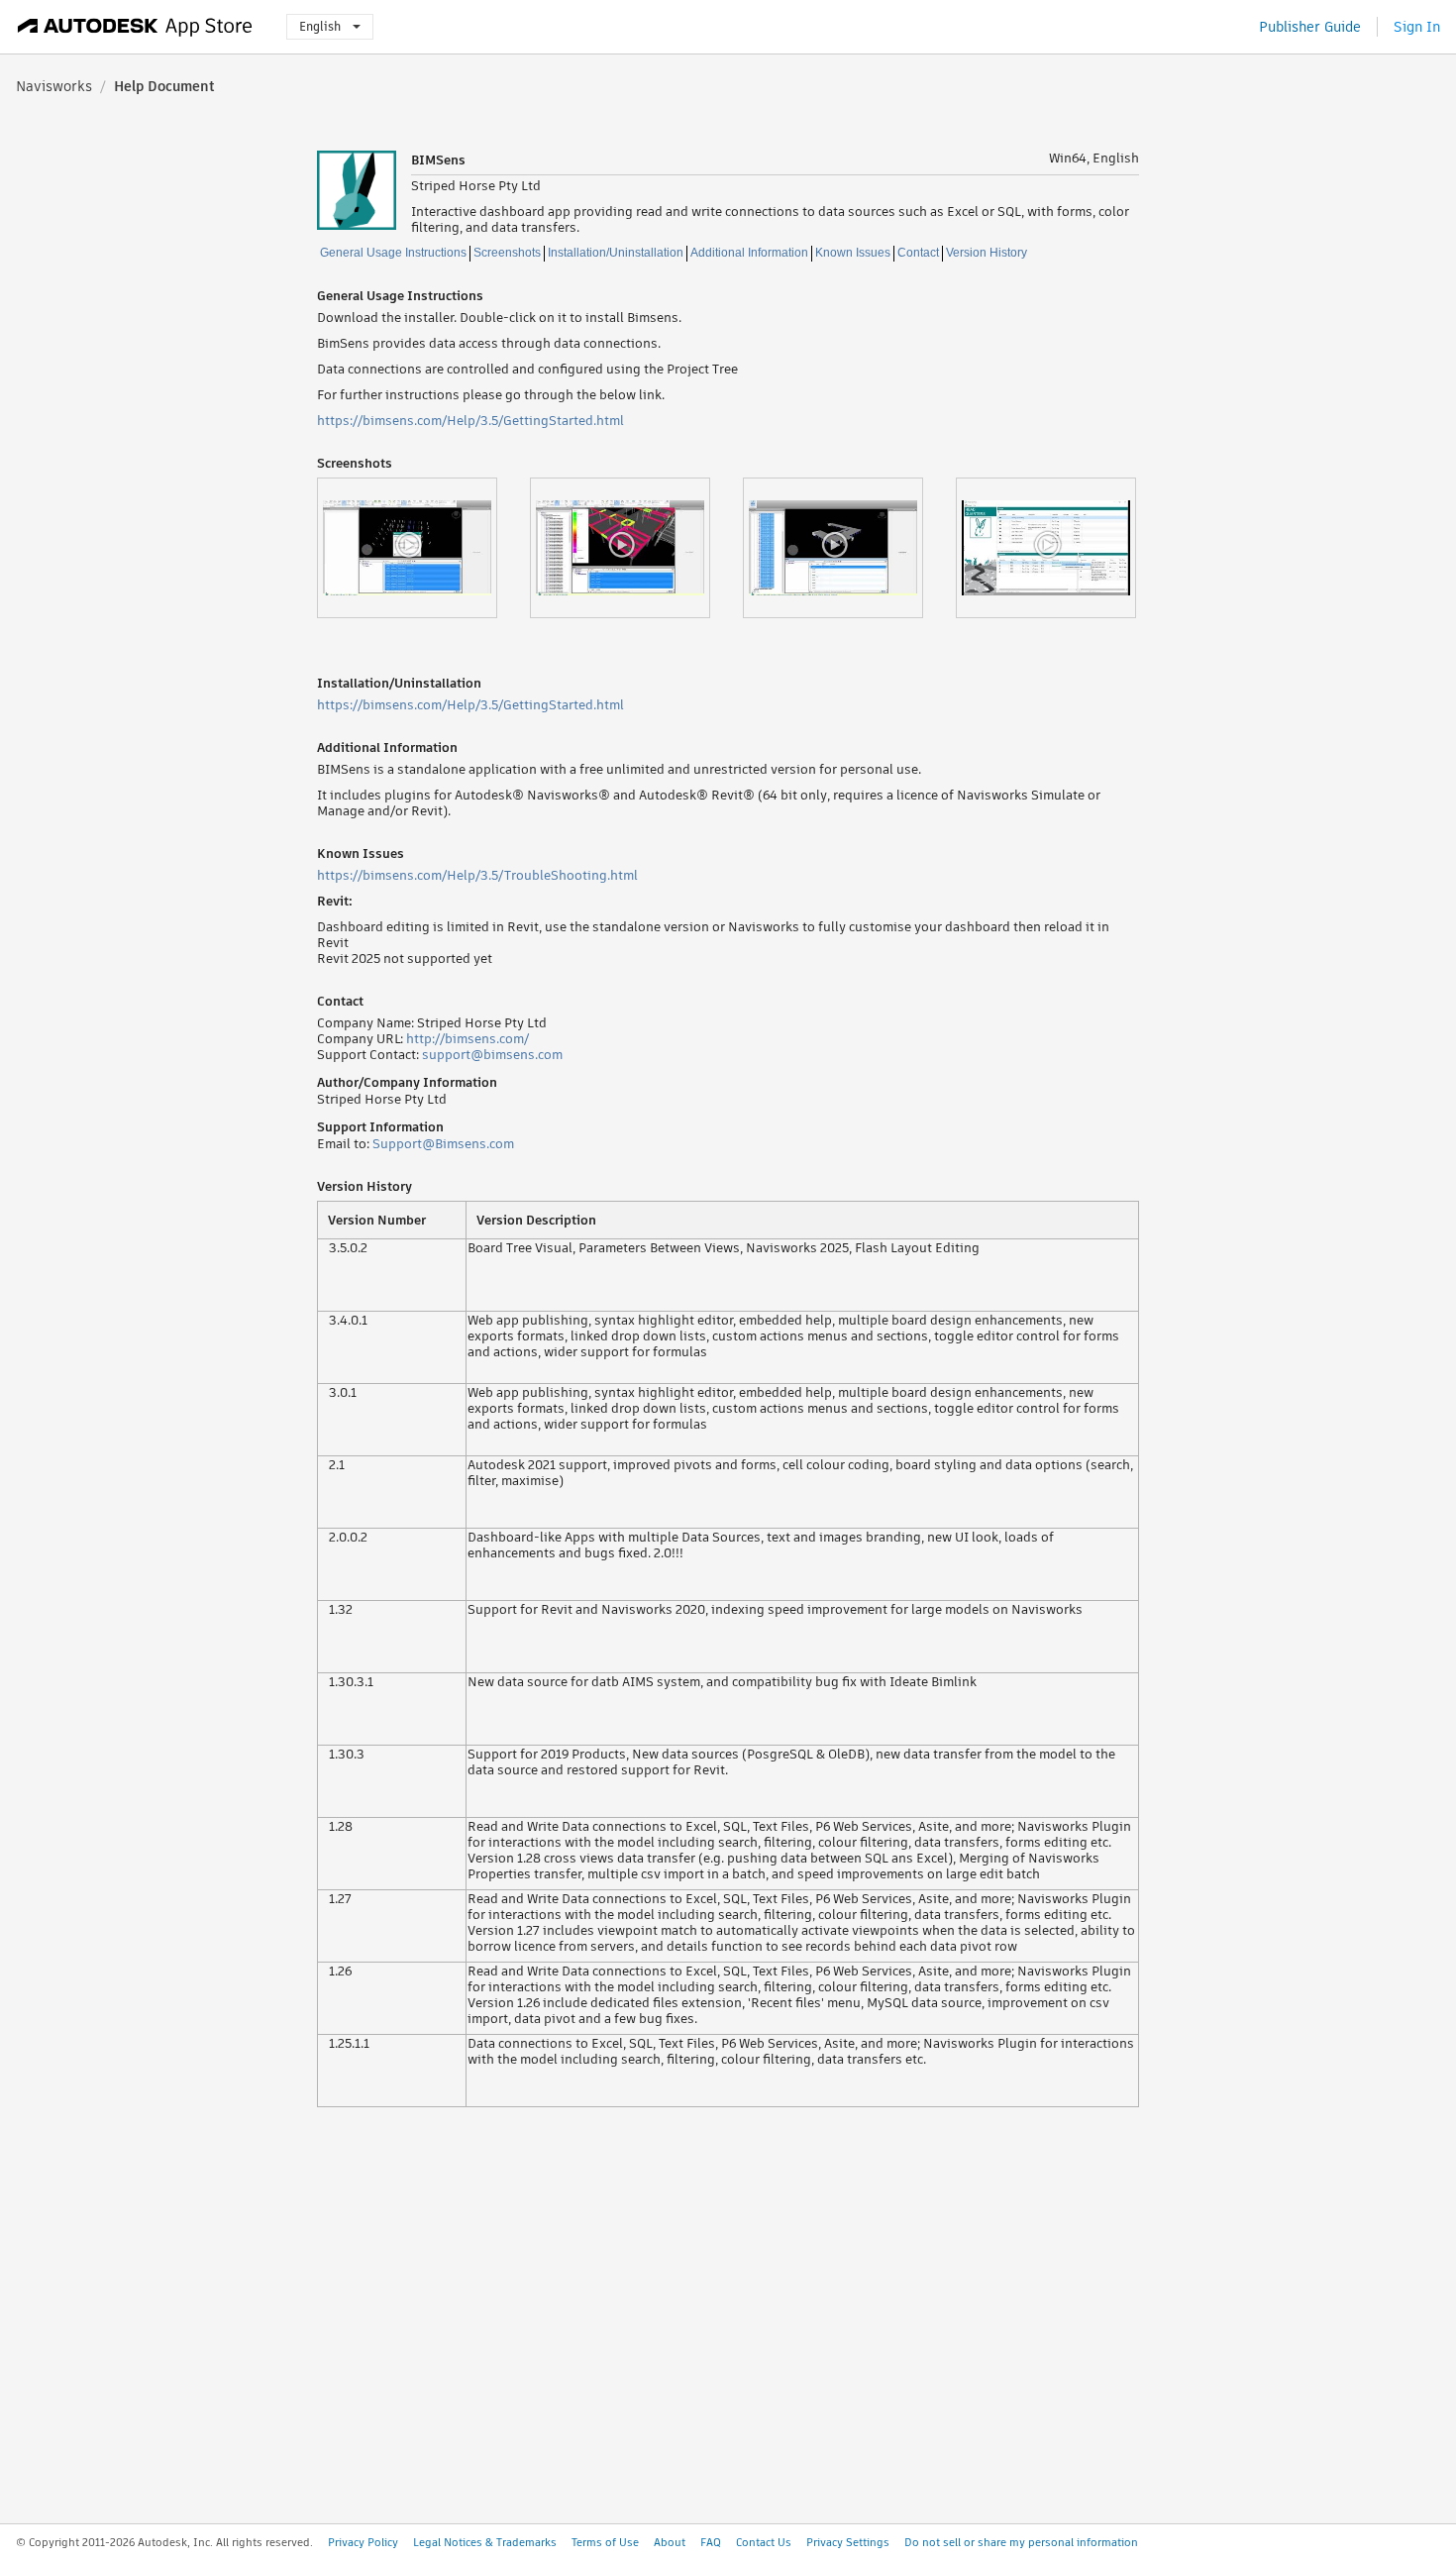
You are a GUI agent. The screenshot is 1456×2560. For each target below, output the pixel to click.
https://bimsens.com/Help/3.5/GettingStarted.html (470, 421)
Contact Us (764, 2542)
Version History (987, 253)
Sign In (1417, 27)
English (320, 26)
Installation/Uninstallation (616, 253)
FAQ (711, 2542)
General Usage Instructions (393, 253)
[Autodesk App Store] (135, 27)
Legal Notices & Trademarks (485, 2542)
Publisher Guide (1310, 27)
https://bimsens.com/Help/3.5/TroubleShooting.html (477, 875)
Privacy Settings (848, 2542)
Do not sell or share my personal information (1021, 2542)
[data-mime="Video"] (423, 548)
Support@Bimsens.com (443, 1144)
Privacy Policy (363, 2542)
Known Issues (853, 253)
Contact (918, 253)
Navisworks (54, 86)
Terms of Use (605, 2542)
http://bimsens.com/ (468, 1039)
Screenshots (507, 253)
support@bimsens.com (492, 1055)
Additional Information (749, 253)
